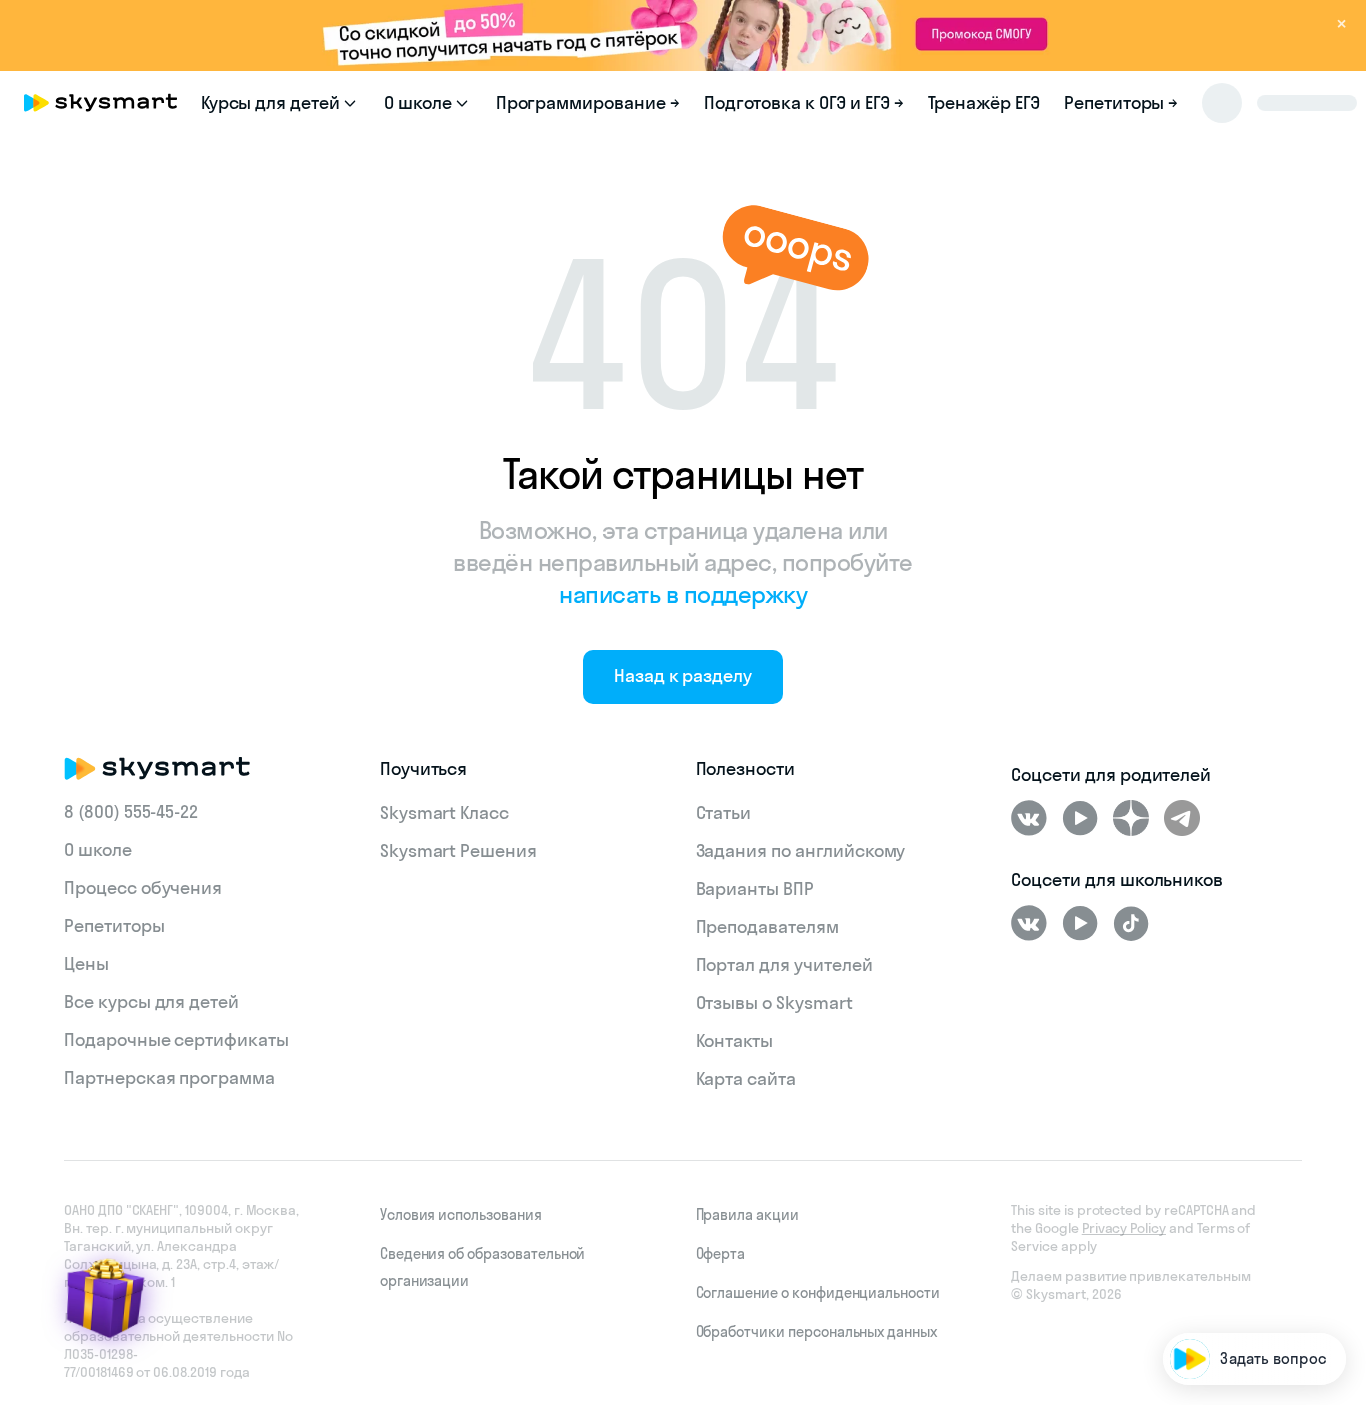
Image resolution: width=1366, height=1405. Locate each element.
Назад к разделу (683, 675)
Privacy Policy (1124, 1228)
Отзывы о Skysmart (774, 1002)
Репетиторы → (1121, 102)
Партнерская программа (169, 1077)
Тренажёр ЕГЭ (984, 102)
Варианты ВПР (755, 888)
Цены (86, 963)
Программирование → (588, 102)
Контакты (735, 1040)
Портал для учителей (784, 964)
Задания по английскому (801, 850)
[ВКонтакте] (1029, 818)
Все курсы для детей (151, 1001)
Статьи (724, 812)
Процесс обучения (143, 887)
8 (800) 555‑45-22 (131, 811)
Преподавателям (767, 926)
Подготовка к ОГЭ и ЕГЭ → (804, 102)
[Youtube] (1080, 818)
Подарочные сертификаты (176, 1039)
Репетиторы (114, 925)
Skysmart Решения (458, 850)
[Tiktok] (1131, 923)
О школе (98, 849)
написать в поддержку (683, 594)
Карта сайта (746, 1078)
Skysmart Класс (444, 812)
